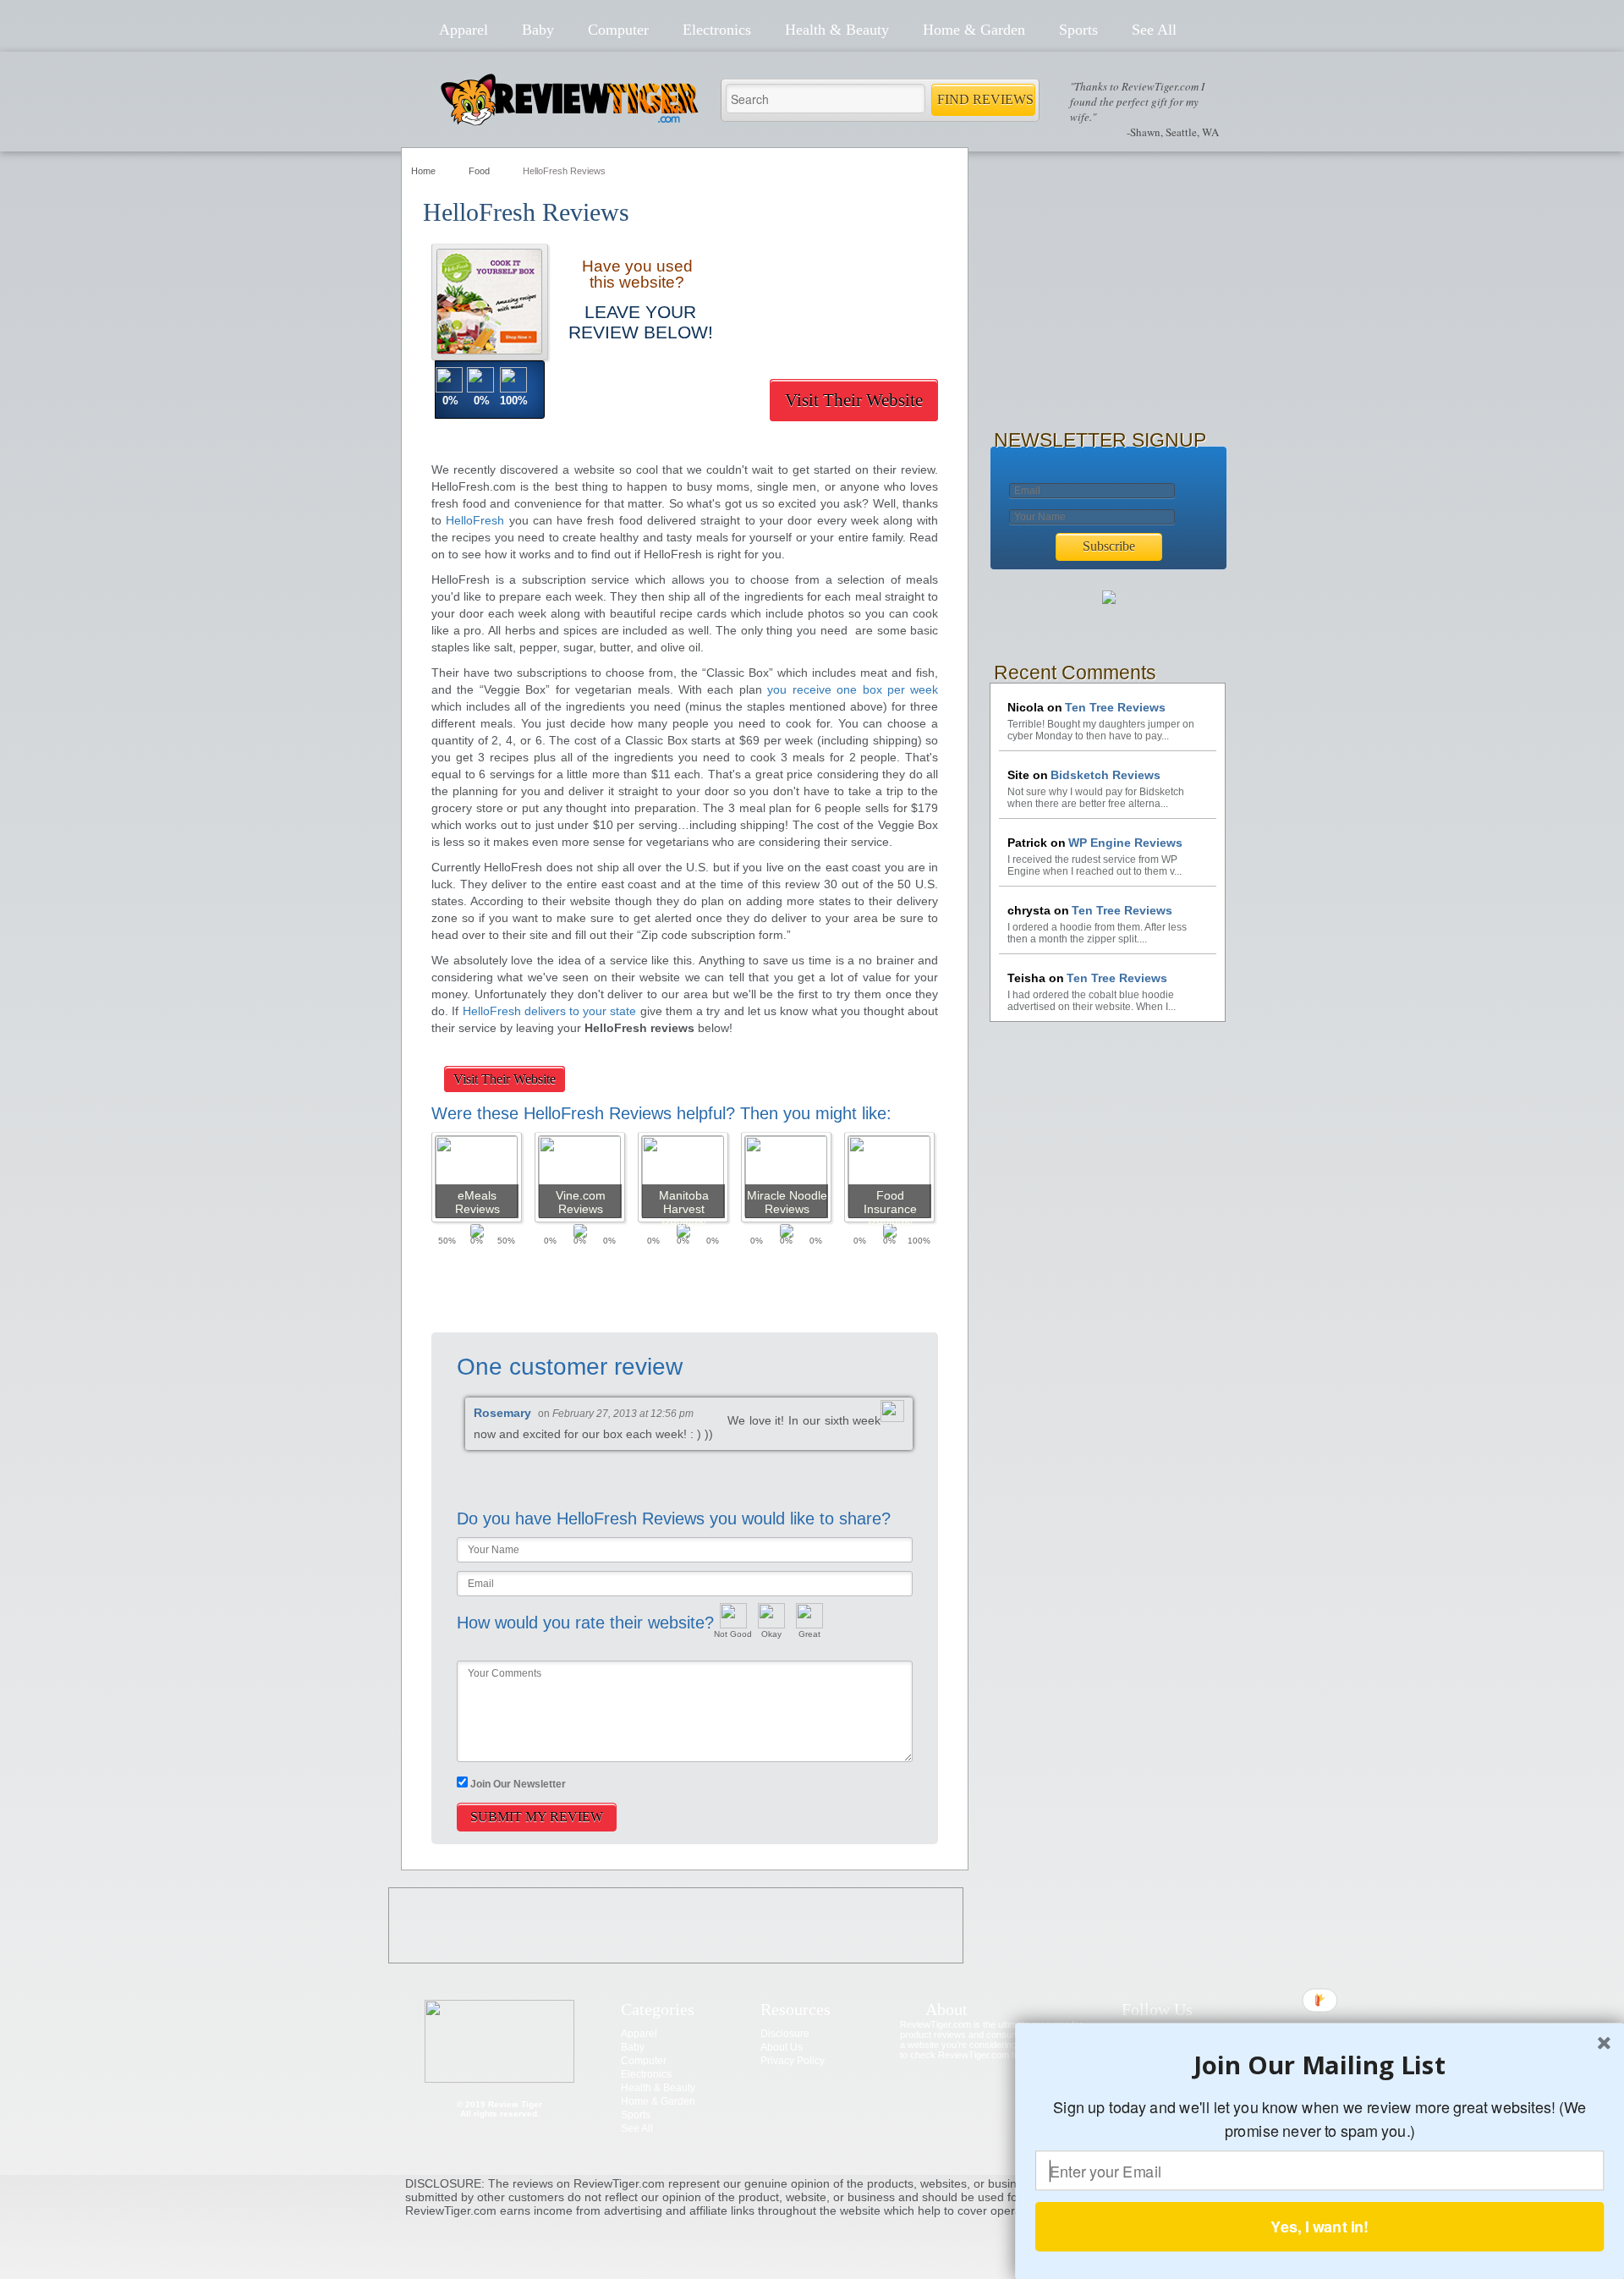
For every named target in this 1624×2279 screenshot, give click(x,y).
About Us (782, 2047)
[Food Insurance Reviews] (889, 1175)
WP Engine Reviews (1125, 843)
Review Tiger (515, 2104)
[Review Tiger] (566, 87)
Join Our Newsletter (518, 1784)
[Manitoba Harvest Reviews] (683, 1175)
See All (1154, 30)
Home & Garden (974, 30)
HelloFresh (475, 520)
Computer (618, 30)
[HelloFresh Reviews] (489, 299)
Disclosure (785, 2034)
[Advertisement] (697, 1926)
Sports (1078, 30)
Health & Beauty (837, 30)
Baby (538, 30)
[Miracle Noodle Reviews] (786, 1175)
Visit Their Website (854, 400)
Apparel (464, 30)
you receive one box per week (853, 689)
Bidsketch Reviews (1106, 775)
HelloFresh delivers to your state (550, 1011)
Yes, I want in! (1319, 2227)
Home (423, 171)
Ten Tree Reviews (1115, 707)
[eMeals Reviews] (476, 1175)
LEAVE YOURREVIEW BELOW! (641, 322)
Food (479, 171)
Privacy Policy (793, 2061)
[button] (1319, 2066)
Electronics (717, 30)
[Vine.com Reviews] (579, 1175)
